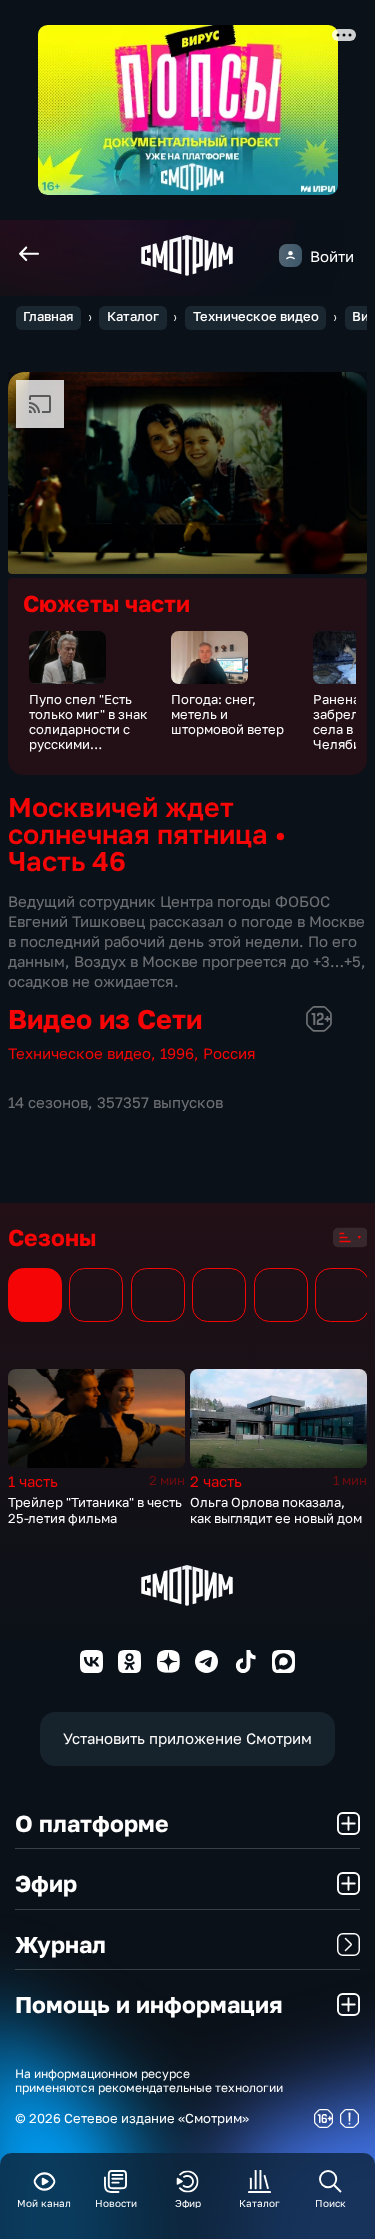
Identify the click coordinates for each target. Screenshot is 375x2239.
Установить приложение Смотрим (187, 1738)
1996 (177, 1053)
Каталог (133, 316)
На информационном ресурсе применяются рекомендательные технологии (149, 2081)
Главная (48, 316)
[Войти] (290, 255)
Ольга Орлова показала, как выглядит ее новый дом (276, 1510)
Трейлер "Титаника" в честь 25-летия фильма (95, 1510)
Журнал (60, 1944)
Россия (229, 1053)
